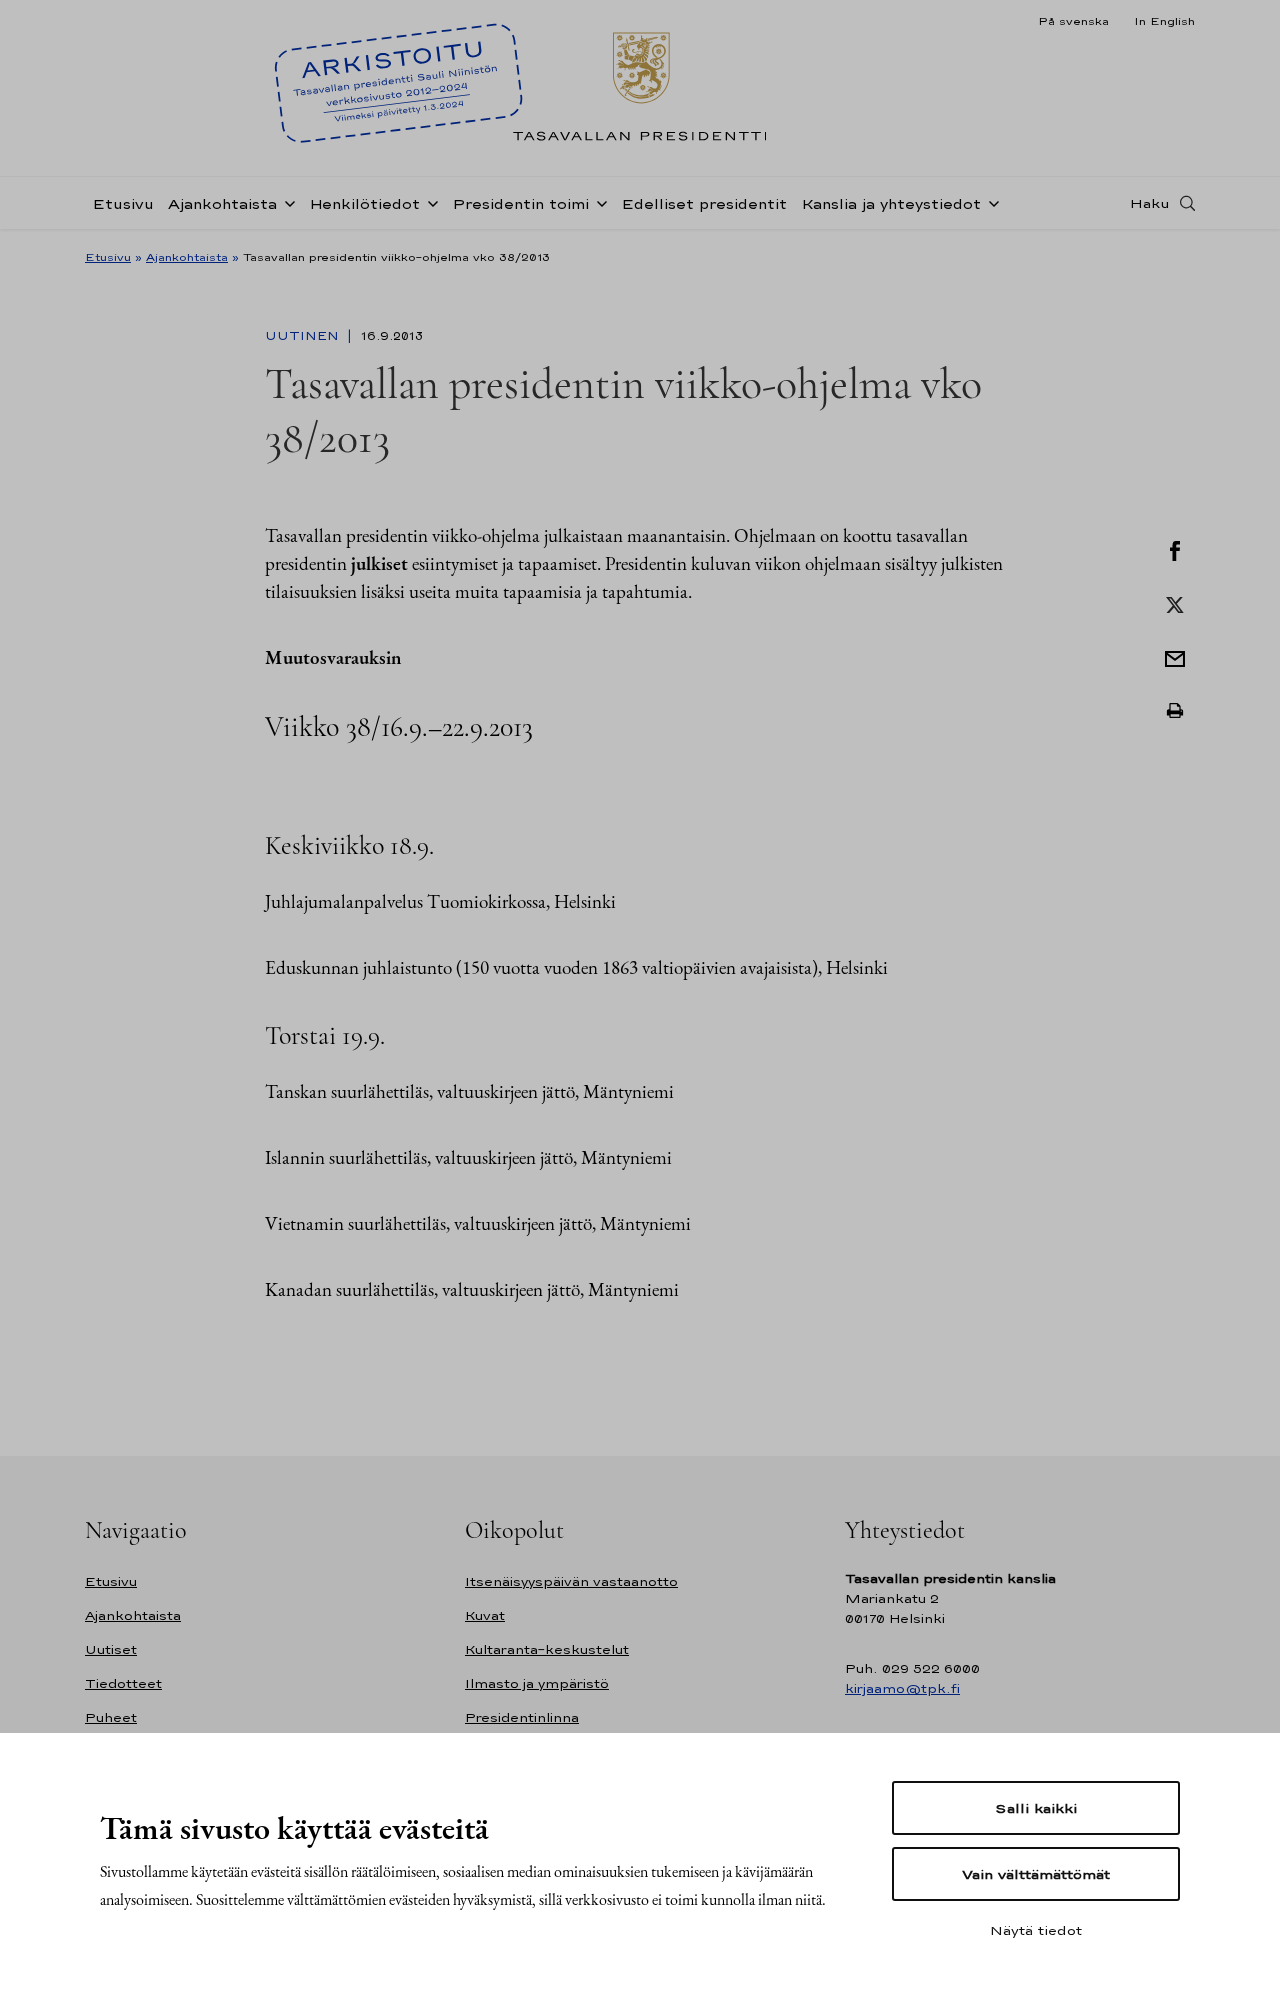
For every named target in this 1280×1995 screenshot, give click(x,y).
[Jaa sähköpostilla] (1175, 657)
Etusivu (123, 203)
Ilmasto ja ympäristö (537, 1683)
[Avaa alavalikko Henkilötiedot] (429, 202)
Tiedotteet (123, 1683)
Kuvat (485, 1615)
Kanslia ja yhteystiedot (891, 203)
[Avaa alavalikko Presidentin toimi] (598, 202)
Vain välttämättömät (1036, 1874)
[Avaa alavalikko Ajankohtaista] (286, 202)
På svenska (1073, 21)
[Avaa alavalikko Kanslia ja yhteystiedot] (990, 202)
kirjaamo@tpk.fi (902, 1688)
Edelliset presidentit (704, 203)
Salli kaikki (1036, 1808)
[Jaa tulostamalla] (1175, 711)
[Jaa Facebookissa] (1175, 549)
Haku (1150, 203)
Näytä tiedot (1036, 1930)
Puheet (111, 1717)
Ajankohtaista (222, 203)
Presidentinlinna (522, 1717)
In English (1164, 21)
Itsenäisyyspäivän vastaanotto (571, 1581)
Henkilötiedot (364, 203)
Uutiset (111, 1649)
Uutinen (304, 336)
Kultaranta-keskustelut (547, 1649)
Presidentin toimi (520, 203)
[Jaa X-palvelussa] (1175, 603)
